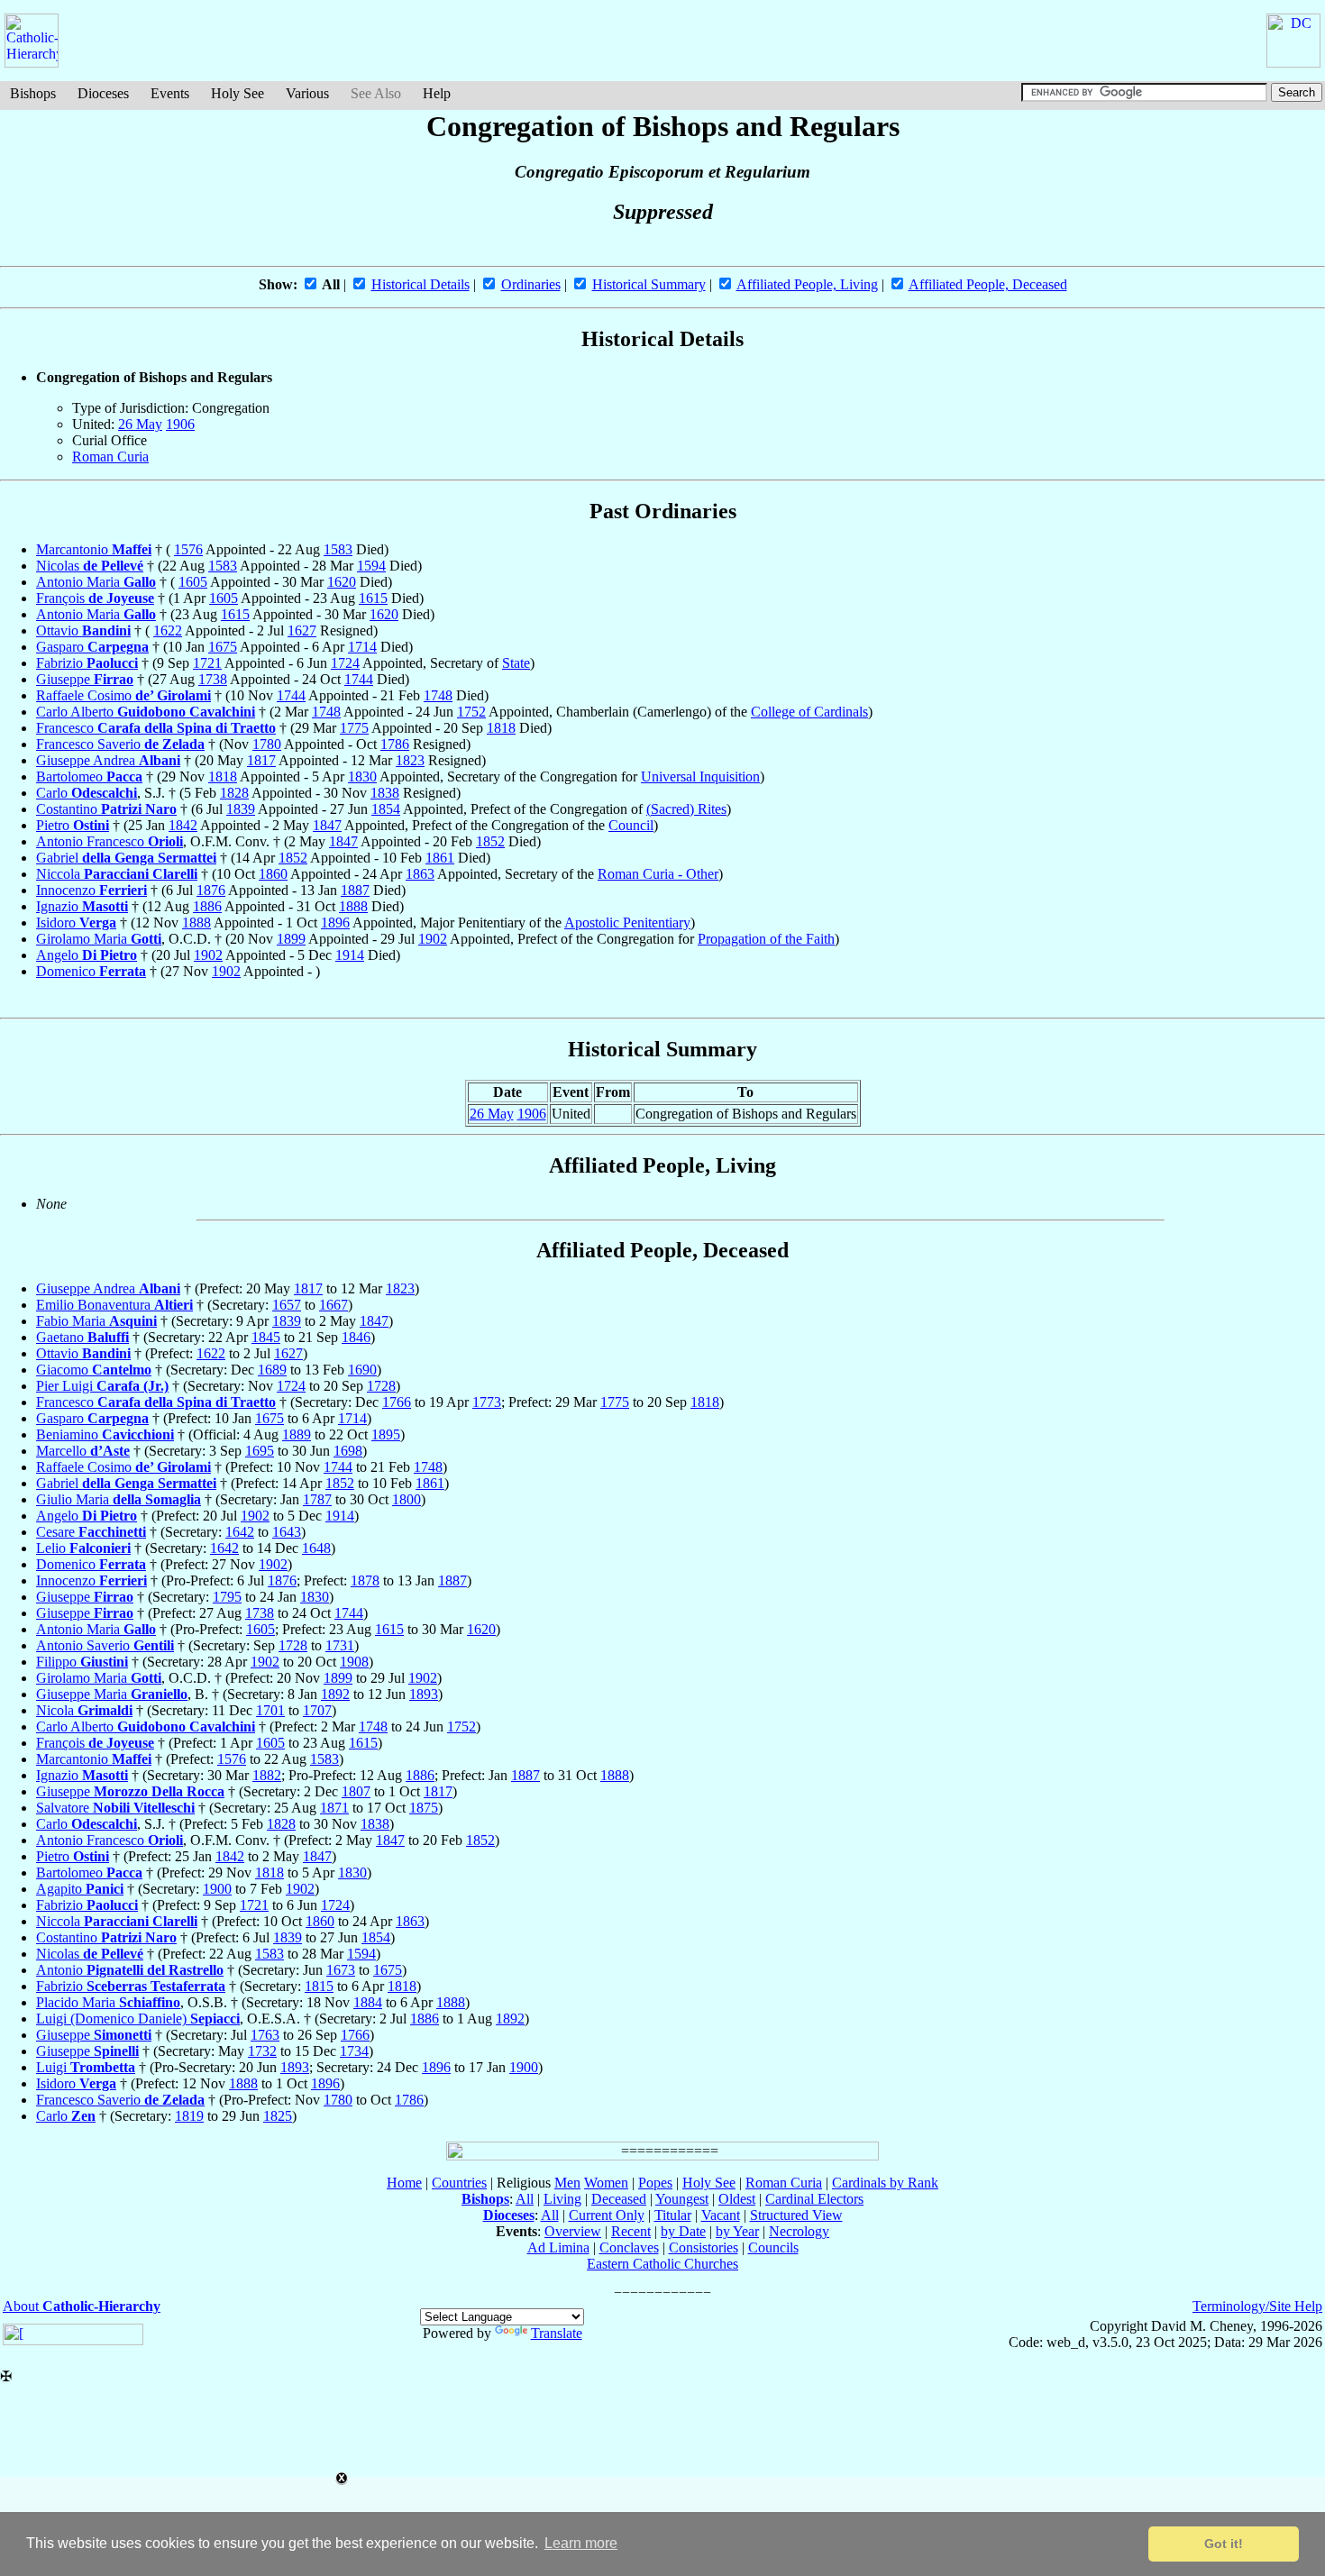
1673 (341, 1970)
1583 (338, 549)
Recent (631, 2231)
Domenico (91, 971)
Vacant (721, 2215)
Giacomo (94, 1370)
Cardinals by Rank (885, 2183)
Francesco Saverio (120, 744)
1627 (302, 630)
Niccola (117, 874)
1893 (424, 1694)
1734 (354, 2051)
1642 (240, 1532)
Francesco (156, 728)
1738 (213, 679)
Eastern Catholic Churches (662, 2264)
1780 (267, 744)
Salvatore (115, 1808)
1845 (266, 1337)
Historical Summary (649, 284)
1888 (353, 906)
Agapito (80, 1889)
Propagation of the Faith (766, 939)
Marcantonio (94, 549)
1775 (354, 728)
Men (567, 2183)
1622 (168, 630)
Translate (557, 2333)
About (82, 2306)
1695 (260, 1451)
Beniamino (105, 1434)
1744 (359, 679)
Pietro (73, 825)
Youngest (682, 2199)
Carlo (87, 793)
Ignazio (82, 906)
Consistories (704, 2247)
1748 (438, 695)
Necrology (799, 2231)
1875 (424, 1808)
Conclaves (629, 2247)
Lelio (83, 1548)
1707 (317, 1710)
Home (404, 2183)
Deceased (619, 2199)
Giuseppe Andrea (108, 760)
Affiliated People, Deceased (988, 284)
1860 (273, 874)
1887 (355, 890)
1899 (291, 939)
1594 (371, 566)
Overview (573, 2231)
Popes (655, 2183)
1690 (362, 1370)
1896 (335, 923)
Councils (773, 2247)
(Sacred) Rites (686, 809)
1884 (368, 2002)
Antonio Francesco (110, 841)
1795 (227, 1597)
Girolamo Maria (99, 939)
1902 (433, 939)
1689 (272, 1370)
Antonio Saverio (105, 1645)
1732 (262, 2051)
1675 (223, 647)
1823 (410, 760)
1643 (287, 1532)
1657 (287, 1305)
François (95, 598)
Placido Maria (108, 2002)
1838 (385, 793)
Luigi (86, 2067)
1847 (327, 825)
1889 (297, 1434)
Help (437, 93)
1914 (350, 955)
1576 (188, 549)
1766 (397, 1402)
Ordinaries (531, 284)
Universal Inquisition (700, 776)
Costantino (106, 809)
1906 (180, 424)
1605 (193, 582)
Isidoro (76, 923)
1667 (334, 1305)
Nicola (84, 1710)
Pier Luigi (102, 1386)
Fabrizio (87, 663)
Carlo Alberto (146, 712)
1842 (183, 825)
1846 (356, 1337)
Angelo (87, 955)
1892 (335, 1694)
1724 (345, 663)
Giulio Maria (119, 1499)
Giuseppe (85, 679)
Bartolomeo (89, 776)
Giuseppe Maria (112, 1694)
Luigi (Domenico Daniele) (138, 2019)
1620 (342, 582)
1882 (267, 1775)
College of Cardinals (809, 712)
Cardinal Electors (814, 2199)
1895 (386, 1434)
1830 (362, 776)
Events (170, 93)
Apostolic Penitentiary (627, 923)
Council (631, 825)
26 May (140, 424)
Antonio (130, 1970)
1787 (317, 1499)
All (525, 2199)
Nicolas (90, 566)
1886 (207, 906)
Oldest (737, 2199)
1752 (471, 712)
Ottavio (83, 630)
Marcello (83, 1451)
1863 (420, 874)
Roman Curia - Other (658, 874)
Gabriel (126, 858)
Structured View (796, 2215)
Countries (459, 2183)
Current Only (607, 2215)
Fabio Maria (96, 1321)
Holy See (238, 93)
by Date (683, 2231)
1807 (356, 1791)
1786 (395, 744)
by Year (737, 2231)
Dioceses (103, 93)
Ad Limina (558, 2247)
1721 (207, 663)
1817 (261, 760)
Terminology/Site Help (1257, 2306)
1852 (490, 841)
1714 (362, 647)
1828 (234, 793)
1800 (407, 1499)
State (516, 663)
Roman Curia (110, 457)
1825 (278, 2116)
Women (606, 2183)
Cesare (91, 1532)
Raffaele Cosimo (123, 695)
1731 (340, 1645)
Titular (673, 2215)
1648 (316, 1548)
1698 (348, 1451)
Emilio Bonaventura (114, 1305)
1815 (319, 1986)
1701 (270, 1710)
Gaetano (82, 1337)
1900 (217, 1889)
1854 (386, 809)
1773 (487, 1402)
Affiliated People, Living (807, 284)
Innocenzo (91, 890)
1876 (211, 890)
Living (562, 2199)
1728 (381, 1386)
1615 (373, 598)
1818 (501, 728)
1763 (265, 2035)
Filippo (82, 1662)
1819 (189, 2116)
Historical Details (420, 284)
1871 (334, 1808)
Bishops (33, 93)
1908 (354, 1662)
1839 (241, 809)
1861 (440, 858)
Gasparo (92, 647)
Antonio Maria (96, 582)
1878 (365, 1580)
